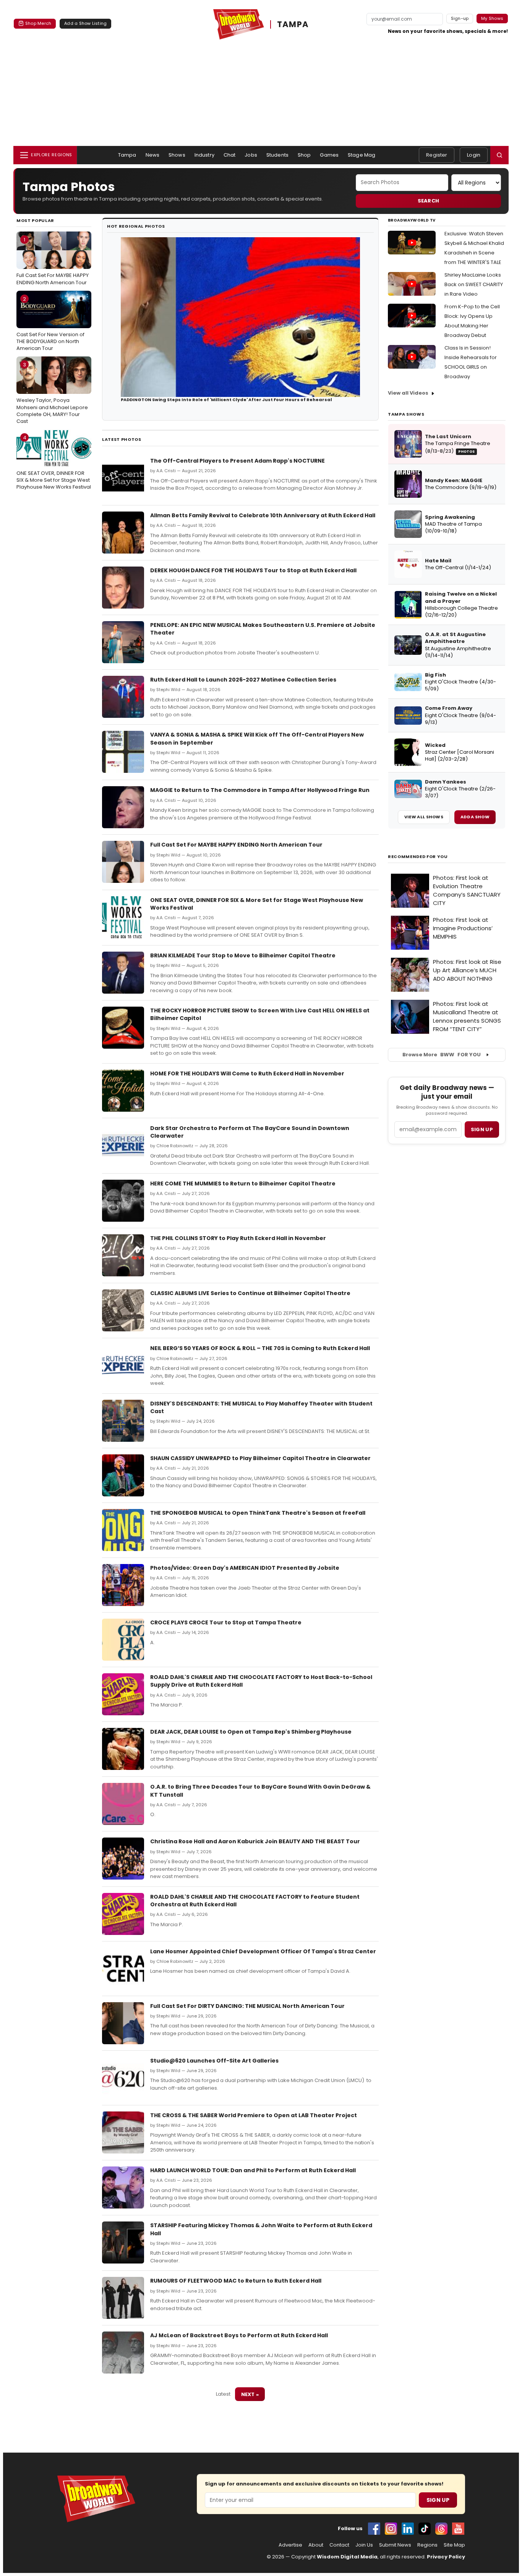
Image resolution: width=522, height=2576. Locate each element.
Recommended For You (418, 857)
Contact (339, 2545)
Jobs (251, 155)
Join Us (364, 2545)
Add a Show (475, 817)
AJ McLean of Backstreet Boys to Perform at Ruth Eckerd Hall (239, 2335)
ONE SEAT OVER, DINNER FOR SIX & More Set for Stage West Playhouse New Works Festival (54, 462)
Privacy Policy (446, 2557)
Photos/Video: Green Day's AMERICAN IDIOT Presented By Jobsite (245, 1568)
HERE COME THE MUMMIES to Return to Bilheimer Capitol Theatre (243, 1184)
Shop (304, 155)
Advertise (290, 2545)
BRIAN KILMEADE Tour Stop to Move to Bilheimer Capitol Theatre (243, 955)
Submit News (395, 2545)
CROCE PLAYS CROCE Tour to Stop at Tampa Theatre (226, 1622)
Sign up (482, 1129)
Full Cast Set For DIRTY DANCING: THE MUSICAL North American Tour (247, 2006)
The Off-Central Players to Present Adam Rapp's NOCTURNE (237, 461)
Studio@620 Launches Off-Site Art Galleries (214, 2061)
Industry (204, 155)
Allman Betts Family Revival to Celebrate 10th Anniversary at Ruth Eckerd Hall (263, 515)
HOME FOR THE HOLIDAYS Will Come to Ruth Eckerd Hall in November (247, 1073)
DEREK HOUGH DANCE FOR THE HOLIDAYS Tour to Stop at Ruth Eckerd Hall (253, 570)
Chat (230, 155)
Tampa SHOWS (406, 414)
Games (329, 155)
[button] (499, 155)
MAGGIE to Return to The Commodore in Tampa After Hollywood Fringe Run (260, 790)
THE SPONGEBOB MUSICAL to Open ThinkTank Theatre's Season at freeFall (258, 1513)
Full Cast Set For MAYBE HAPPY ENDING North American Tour (53, 261)
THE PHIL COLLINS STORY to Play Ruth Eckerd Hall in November (238, 1238)
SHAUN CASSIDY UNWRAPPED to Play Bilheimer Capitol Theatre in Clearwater (260, 1458)
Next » (250, 2394)
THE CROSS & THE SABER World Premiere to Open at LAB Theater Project (254, 2115)
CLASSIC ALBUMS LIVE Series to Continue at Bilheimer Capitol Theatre (250, 1293)
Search (429, 201)
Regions (427, 2545)
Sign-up (460, 18)
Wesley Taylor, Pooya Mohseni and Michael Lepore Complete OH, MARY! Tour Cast (52, 393)
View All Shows (424, 817)
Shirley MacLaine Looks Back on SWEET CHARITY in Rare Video (474, 284)
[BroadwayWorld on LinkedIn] (408, 2529)
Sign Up (438, 2500)
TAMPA (293, 24)
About (316, 2545)
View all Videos (408, 393)
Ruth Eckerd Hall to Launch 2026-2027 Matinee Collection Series (243, 680)
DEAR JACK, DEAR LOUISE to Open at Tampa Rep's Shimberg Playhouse (251, 1732)
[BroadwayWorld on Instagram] (391, 2529)
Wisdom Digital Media (347, 2557)
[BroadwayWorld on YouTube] (458, 2529)
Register (437, 155)
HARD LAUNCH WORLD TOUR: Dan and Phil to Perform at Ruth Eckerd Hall (253, 2170)
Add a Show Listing (85, 23)
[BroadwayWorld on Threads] (441, 2529)
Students (277, 155)
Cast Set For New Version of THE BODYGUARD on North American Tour (50, 324)
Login (474, 155)
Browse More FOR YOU (442, 1055)
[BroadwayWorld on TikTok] (425, 2529)
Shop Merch (38, 23)
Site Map (454, 2545)
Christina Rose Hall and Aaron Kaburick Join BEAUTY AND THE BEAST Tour (255, 1841)
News (153, 155)
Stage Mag (362, 155)
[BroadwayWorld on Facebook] (374, 2529)
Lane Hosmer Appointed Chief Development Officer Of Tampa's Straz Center (263, 1951)
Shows (177, 155)
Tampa (127, 155)
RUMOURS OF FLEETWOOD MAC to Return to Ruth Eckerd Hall (236, 2281)
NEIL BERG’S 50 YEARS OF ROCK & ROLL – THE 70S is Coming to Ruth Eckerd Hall (260, 1348)
